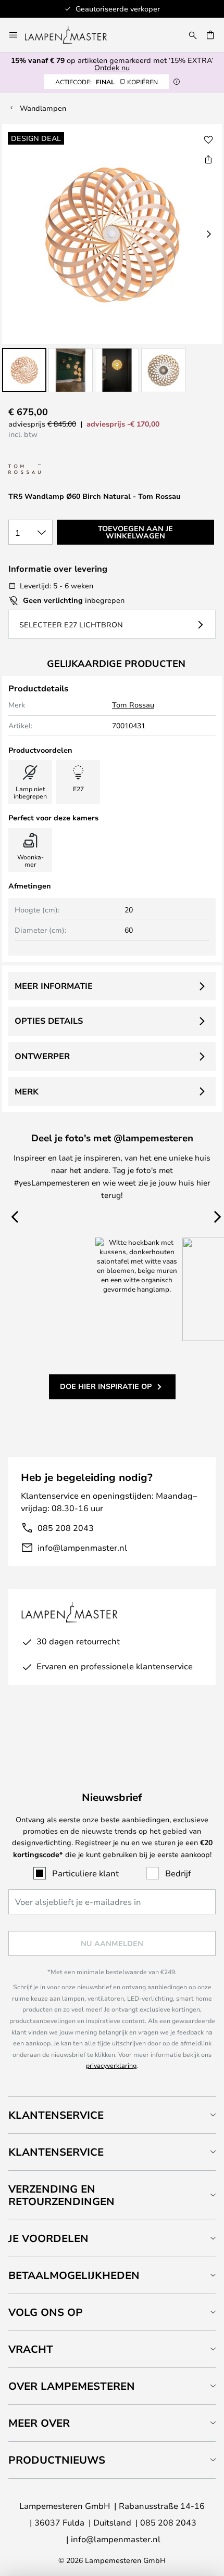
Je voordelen (48, 2238)
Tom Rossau (133, 705)
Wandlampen (43, 108)
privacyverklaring (111, 2065)
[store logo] (72, 35)
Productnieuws (57, 2460)
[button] (24, 370)
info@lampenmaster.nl (82, 1547)
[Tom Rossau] (60, 469)
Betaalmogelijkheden (74, 2275)
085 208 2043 (66, 1528)
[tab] (112, 2115)
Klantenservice (56, 2115)
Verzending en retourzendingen (61, 2195)
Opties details (49, 1021)
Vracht (31, 2349)
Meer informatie (54, 986)
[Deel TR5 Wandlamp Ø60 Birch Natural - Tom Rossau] (208, 159)
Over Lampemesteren (72, 2386)
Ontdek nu (112, 67)
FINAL (107, 82)
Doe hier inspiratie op (106, 1386)
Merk (27, 1091)
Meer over (39, 2423)
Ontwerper (42, 1056)
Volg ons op (46, 2312)
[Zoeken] (193, 35)
